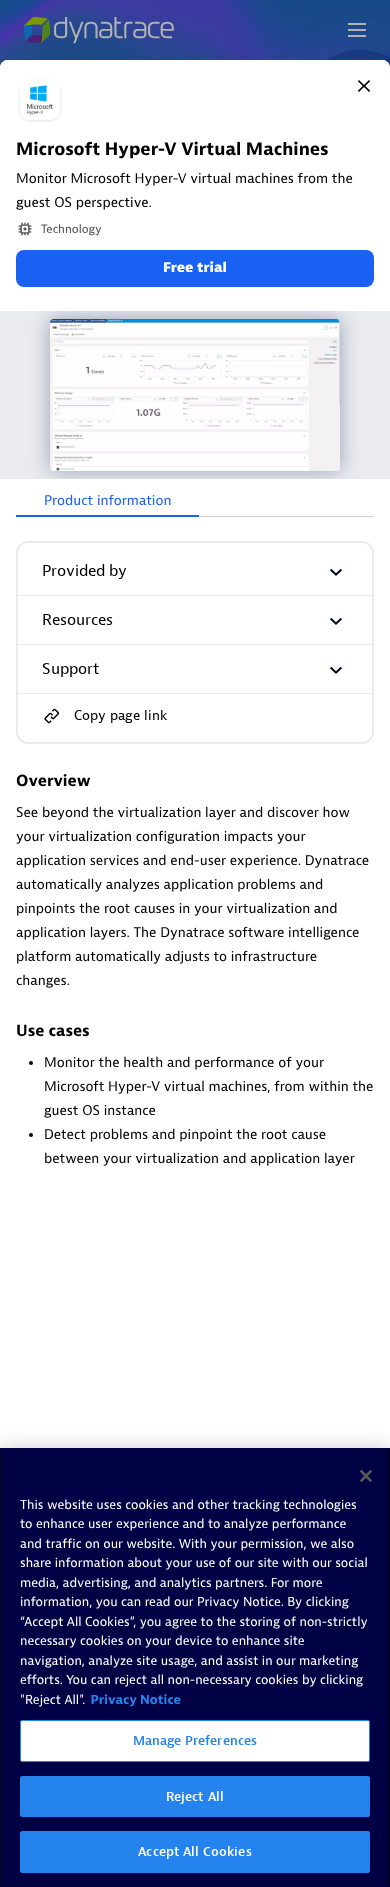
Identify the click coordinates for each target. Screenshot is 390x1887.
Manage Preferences (195, 1740)
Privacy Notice (135, 1700)
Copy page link (120, 715)
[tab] (107, 502)
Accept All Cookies (194, 1851)
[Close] (364, 86)
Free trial (195, 268)
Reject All (195, 1796)
